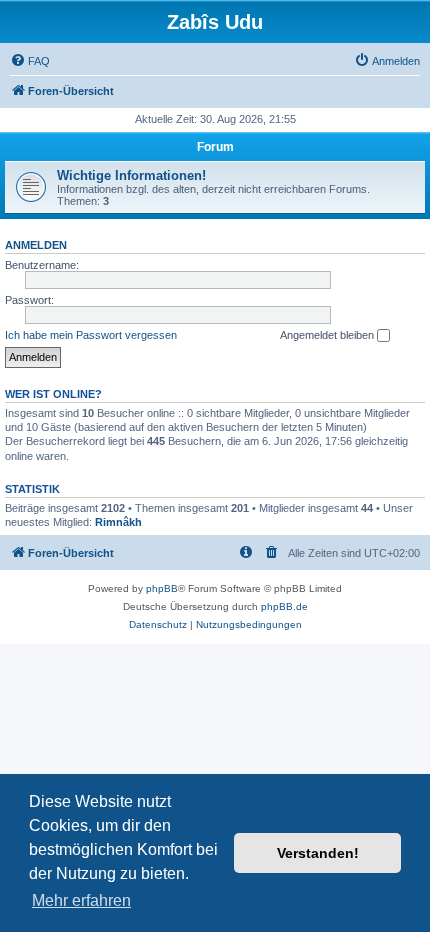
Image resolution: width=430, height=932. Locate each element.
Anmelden (36, 245)
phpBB (162, 588)
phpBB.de (284, 606)
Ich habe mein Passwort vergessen (91, 335)
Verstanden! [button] (318, 853)
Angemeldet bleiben (328, 335)
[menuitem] (30, 61)
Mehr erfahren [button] (81, 900)
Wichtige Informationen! (131, 175)
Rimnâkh (118, 522)
